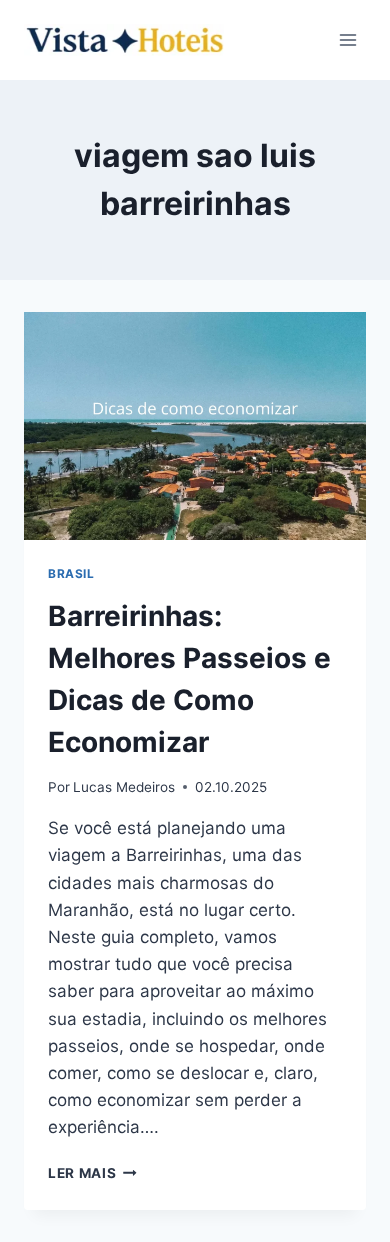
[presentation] (195, 426)
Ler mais (92, 1173)
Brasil (71, 573)
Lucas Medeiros (124, 787)
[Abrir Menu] (347, 39)
